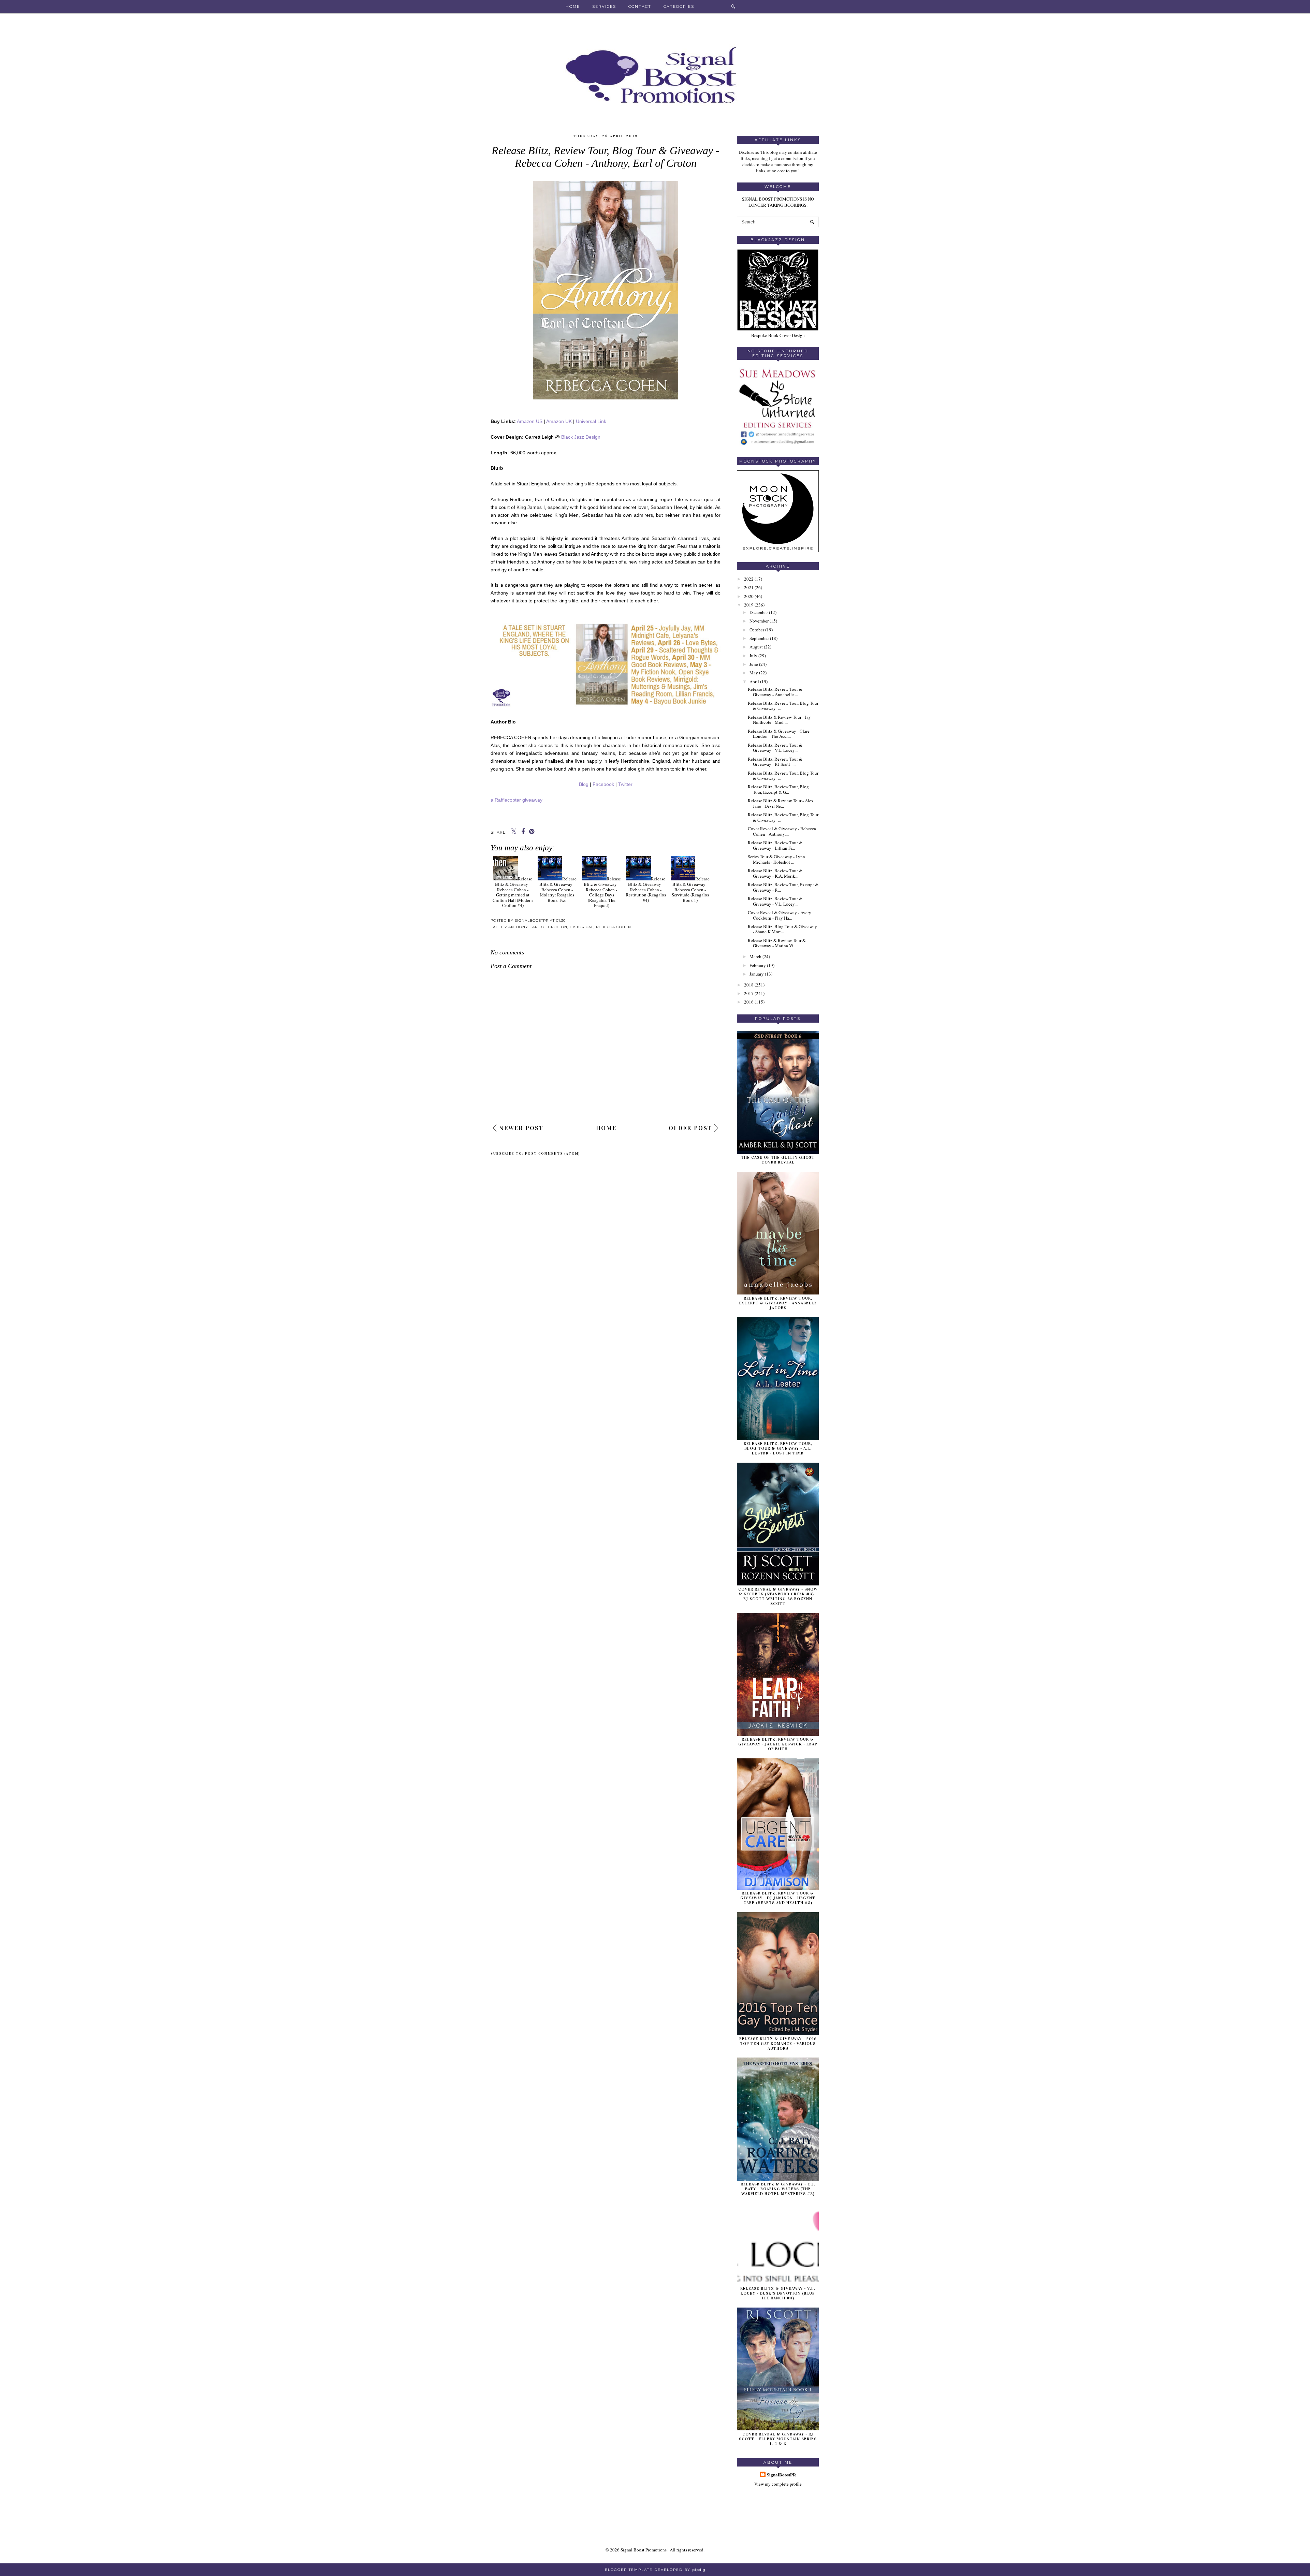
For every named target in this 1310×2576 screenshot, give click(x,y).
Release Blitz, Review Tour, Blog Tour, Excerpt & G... (778, 789)
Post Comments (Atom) (553, 1154)
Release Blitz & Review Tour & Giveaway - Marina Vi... (777, 943)
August (756, 647)
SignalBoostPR (781, 2475)
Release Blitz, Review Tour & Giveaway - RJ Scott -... (775, 762)
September (759, 638)
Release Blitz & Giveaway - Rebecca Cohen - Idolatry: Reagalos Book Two (558, 889)
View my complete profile (778, 2484)
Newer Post (521, 1128)
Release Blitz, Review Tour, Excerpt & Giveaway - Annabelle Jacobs (778, 1303)
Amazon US (530, 421)
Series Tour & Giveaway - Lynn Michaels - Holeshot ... (776, 859)
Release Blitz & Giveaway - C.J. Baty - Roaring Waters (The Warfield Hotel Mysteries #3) (778, 2189)
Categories (679, 6)
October (757, 630)
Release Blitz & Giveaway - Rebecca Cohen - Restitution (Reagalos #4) (646, 889)
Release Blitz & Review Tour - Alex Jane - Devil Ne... (781, 803)
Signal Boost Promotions (644, 2550)
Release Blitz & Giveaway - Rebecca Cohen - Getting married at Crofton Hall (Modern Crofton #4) (513, 892)
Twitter (625, 784)
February (758, 965)
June (754, 664)
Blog (584, 784)
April (754, 682)
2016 (749, 1002)
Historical (582, 927)
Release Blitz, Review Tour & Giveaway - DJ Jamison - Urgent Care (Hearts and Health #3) (778, 1898)
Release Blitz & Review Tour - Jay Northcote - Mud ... (779, 720)
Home (573, 6)
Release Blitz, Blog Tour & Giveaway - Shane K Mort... (782, 929)
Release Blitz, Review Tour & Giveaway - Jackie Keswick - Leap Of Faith (778, 1744)
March (755, 956)
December (759, 612)
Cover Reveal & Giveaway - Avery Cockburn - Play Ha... (780, 915)
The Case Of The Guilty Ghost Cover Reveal (778, 1160)
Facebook (603, 784)
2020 (749, 596)
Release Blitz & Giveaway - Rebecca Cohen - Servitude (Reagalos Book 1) (691, 889)
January (757, 974)
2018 (749, 985)
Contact (640, 6)
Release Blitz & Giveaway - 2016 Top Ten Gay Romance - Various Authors (778, 2044)
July (753, 656)
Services (604, 6)
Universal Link (592, 421)
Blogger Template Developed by (655, 2570)
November (759, 621)
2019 (749, 605)
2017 (749, 993)
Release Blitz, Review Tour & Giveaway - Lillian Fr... (775, 845)
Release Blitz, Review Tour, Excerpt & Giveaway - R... (783, 887)
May (754, 673)
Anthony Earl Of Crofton (538, 927)
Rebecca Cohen (614, 927)
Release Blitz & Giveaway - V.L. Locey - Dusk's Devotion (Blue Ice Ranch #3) (778, 2293)
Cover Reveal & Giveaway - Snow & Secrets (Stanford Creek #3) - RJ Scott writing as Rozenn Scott (778, 1596)
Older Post (690, 1128)
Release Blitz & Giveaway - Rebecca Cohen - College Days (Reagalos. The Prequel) (602, 892)
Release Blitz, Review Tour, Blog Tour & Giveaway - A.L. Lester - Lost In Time (778, 1448)
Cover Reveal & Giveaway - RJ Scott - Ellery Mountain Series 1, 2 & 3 (778, 2439)
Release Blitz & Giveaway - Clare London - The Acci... (779, 734)
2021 (749, 587)
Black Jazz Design (581, 437)
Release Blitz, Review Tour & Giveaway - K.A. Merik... (775, 873)
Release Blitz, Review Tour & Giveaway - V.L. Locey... (775, 748)
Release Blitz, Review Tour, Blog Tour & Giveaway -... (783, 706)
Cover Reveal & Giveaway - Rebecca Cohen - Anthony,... (782, 831)
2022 (749, 579)
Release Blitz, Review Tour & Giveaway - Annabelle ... (775, 692)
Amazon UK (559, 421)
